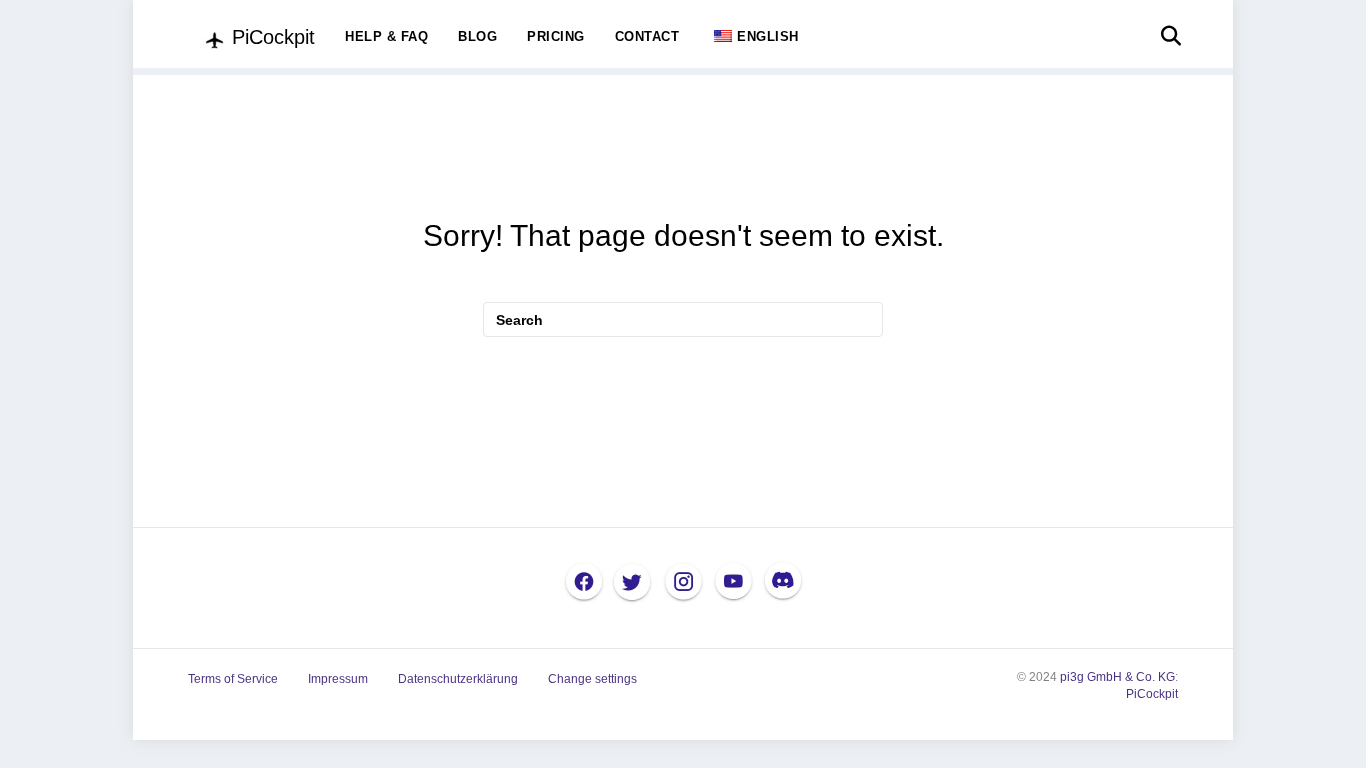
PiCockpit (1152, 694)
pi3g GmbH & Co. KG (1117, 677)
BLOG (477, 36)
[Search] (1165, 36)
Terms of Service (233, 679)
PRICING (556, 36)
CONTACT (647, 36)
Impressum (338, 679)
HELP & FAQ (386, 36)
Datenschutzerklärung (458, 679)
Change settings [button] (592, 679)
